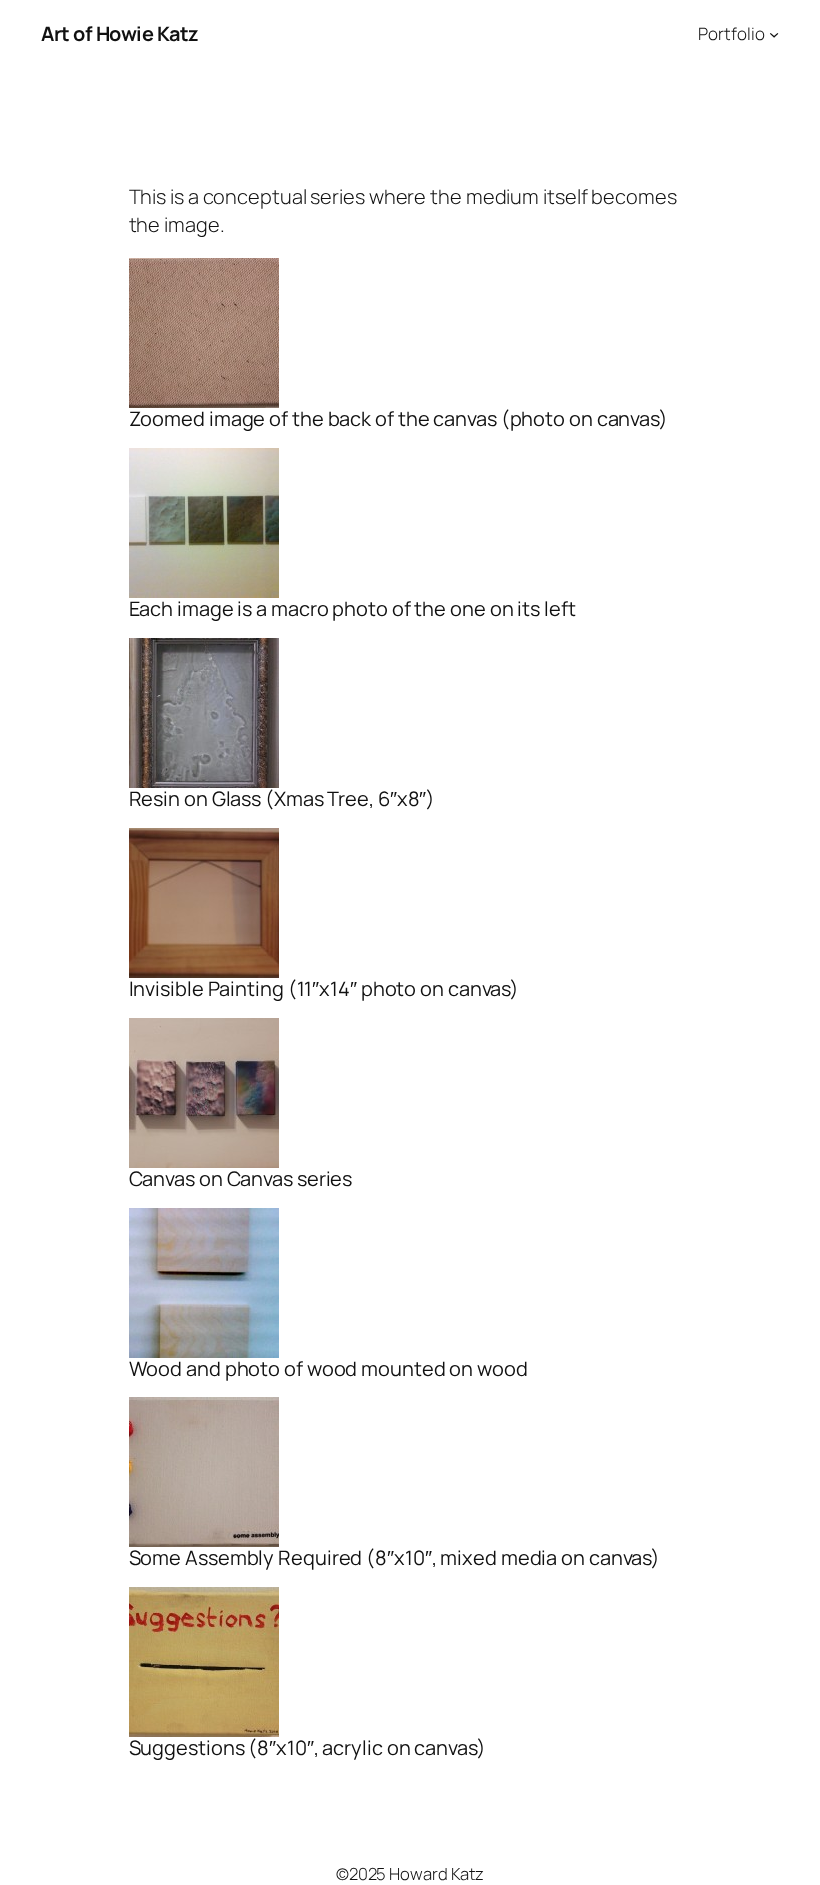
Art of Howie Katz (120, 33)
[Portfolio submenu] (774, 34)
